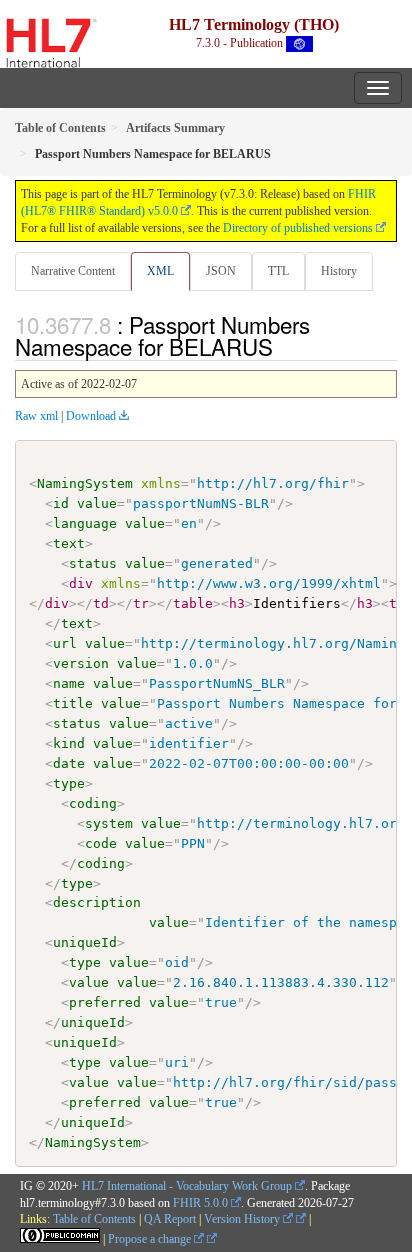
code (101, 843)
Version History (243, 1219)
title (73, 703)
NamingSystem (85, 483)
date (69, 763)
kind (69, 743)
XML (160, 271)
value (97, 503)
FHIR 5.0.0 (200, 1203)
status (93, 563)
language (85, 523)
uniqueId (85, 942)
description (97, 902)
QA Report (170, 1219)
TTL (278, 271)
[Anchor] (284, 346)
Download (91, 416)
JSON (221, 271)
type (69, 783)
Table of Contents (94, 1219)
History (339, 271)
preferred (105, 1002)
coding (93, 803)
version (81, 663)
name (69, 683)
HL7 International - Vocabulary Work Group (187, 1186)
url (65, 643)
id (61, 503)
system (109, 823)
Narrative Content (73, 271)
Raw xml (36, 416)
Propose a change (151, 1239)
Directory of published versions (298, 228)
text (69, 543)
